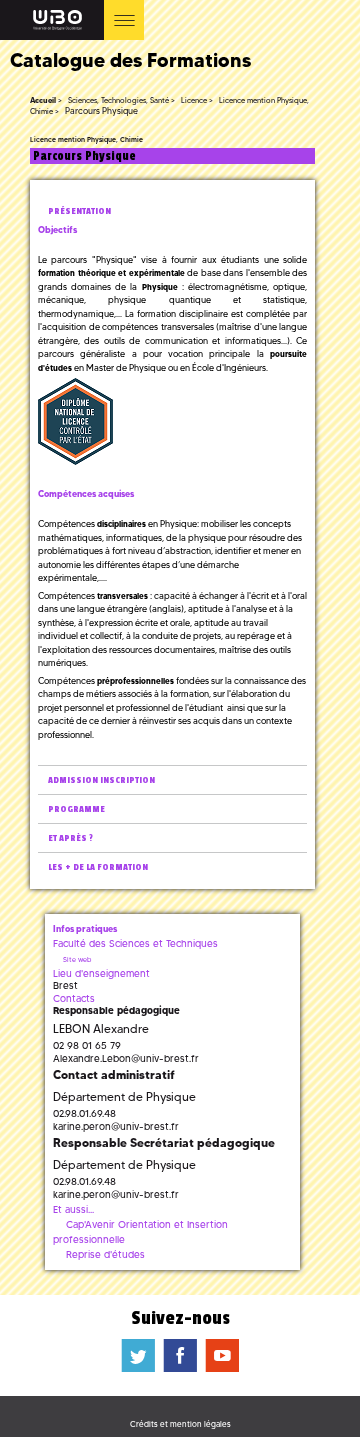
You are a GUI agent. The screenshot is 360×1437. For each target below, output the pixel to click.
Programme (76, 809)
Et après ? (70, 838)
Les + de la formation (98, 867)
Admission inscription (101, 780)
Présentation (79, 211)
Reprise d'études (105, 1254)
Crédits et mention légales (180, 1424)
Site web (77, 959)
